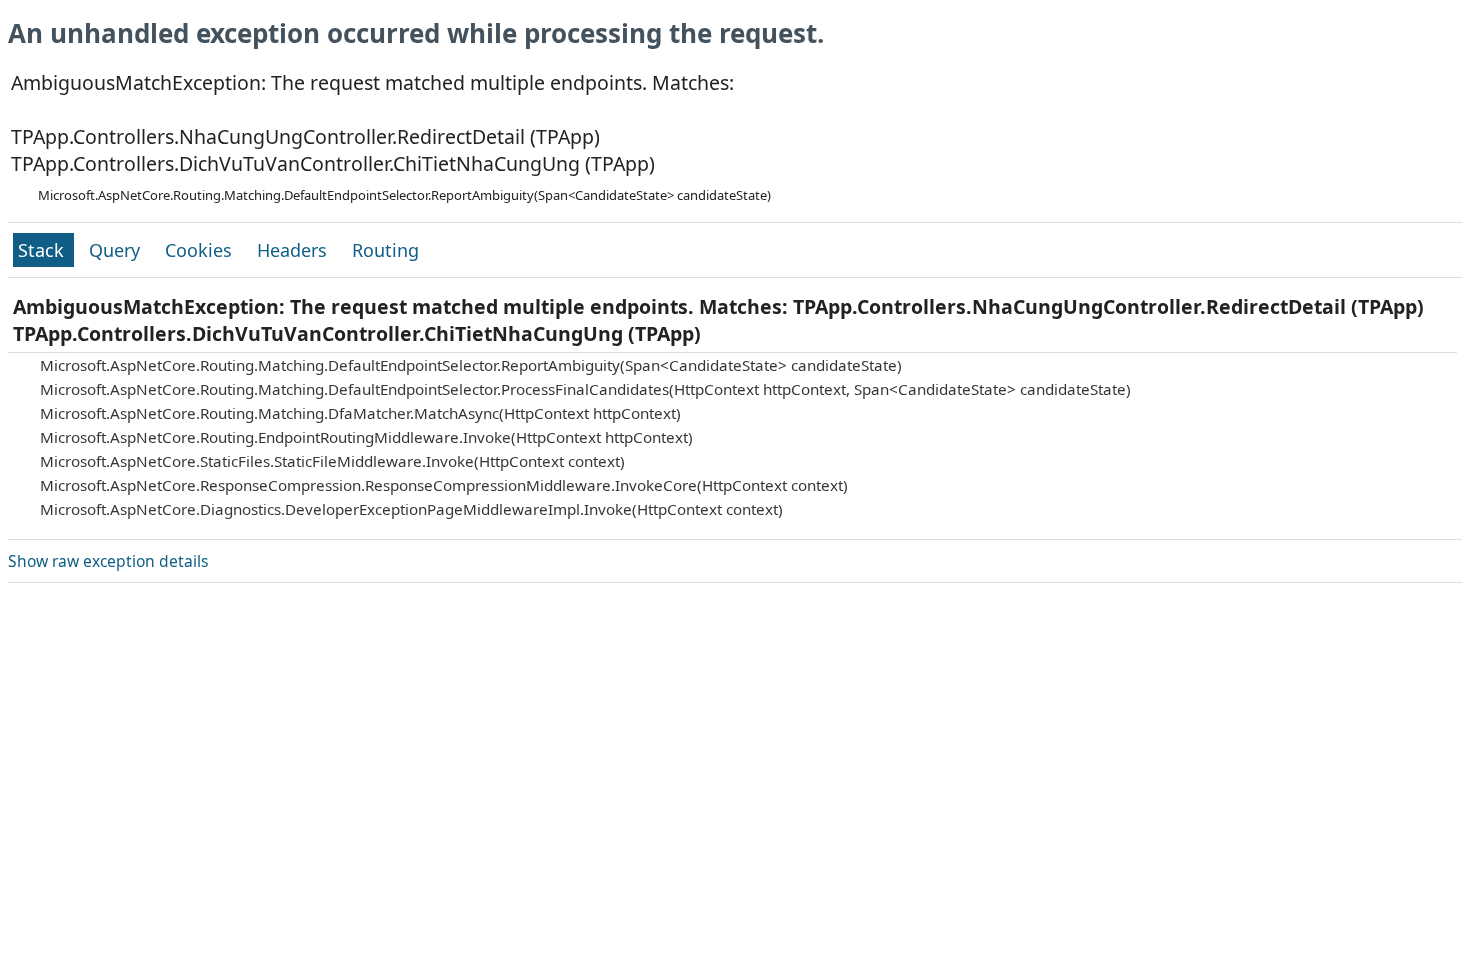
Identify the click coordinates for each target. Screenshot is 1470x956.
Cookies (201, 250)
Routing (385, 250)
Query (117, 250)
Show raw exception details (108, 561)
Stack (43, 250)
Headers (294, 250)
